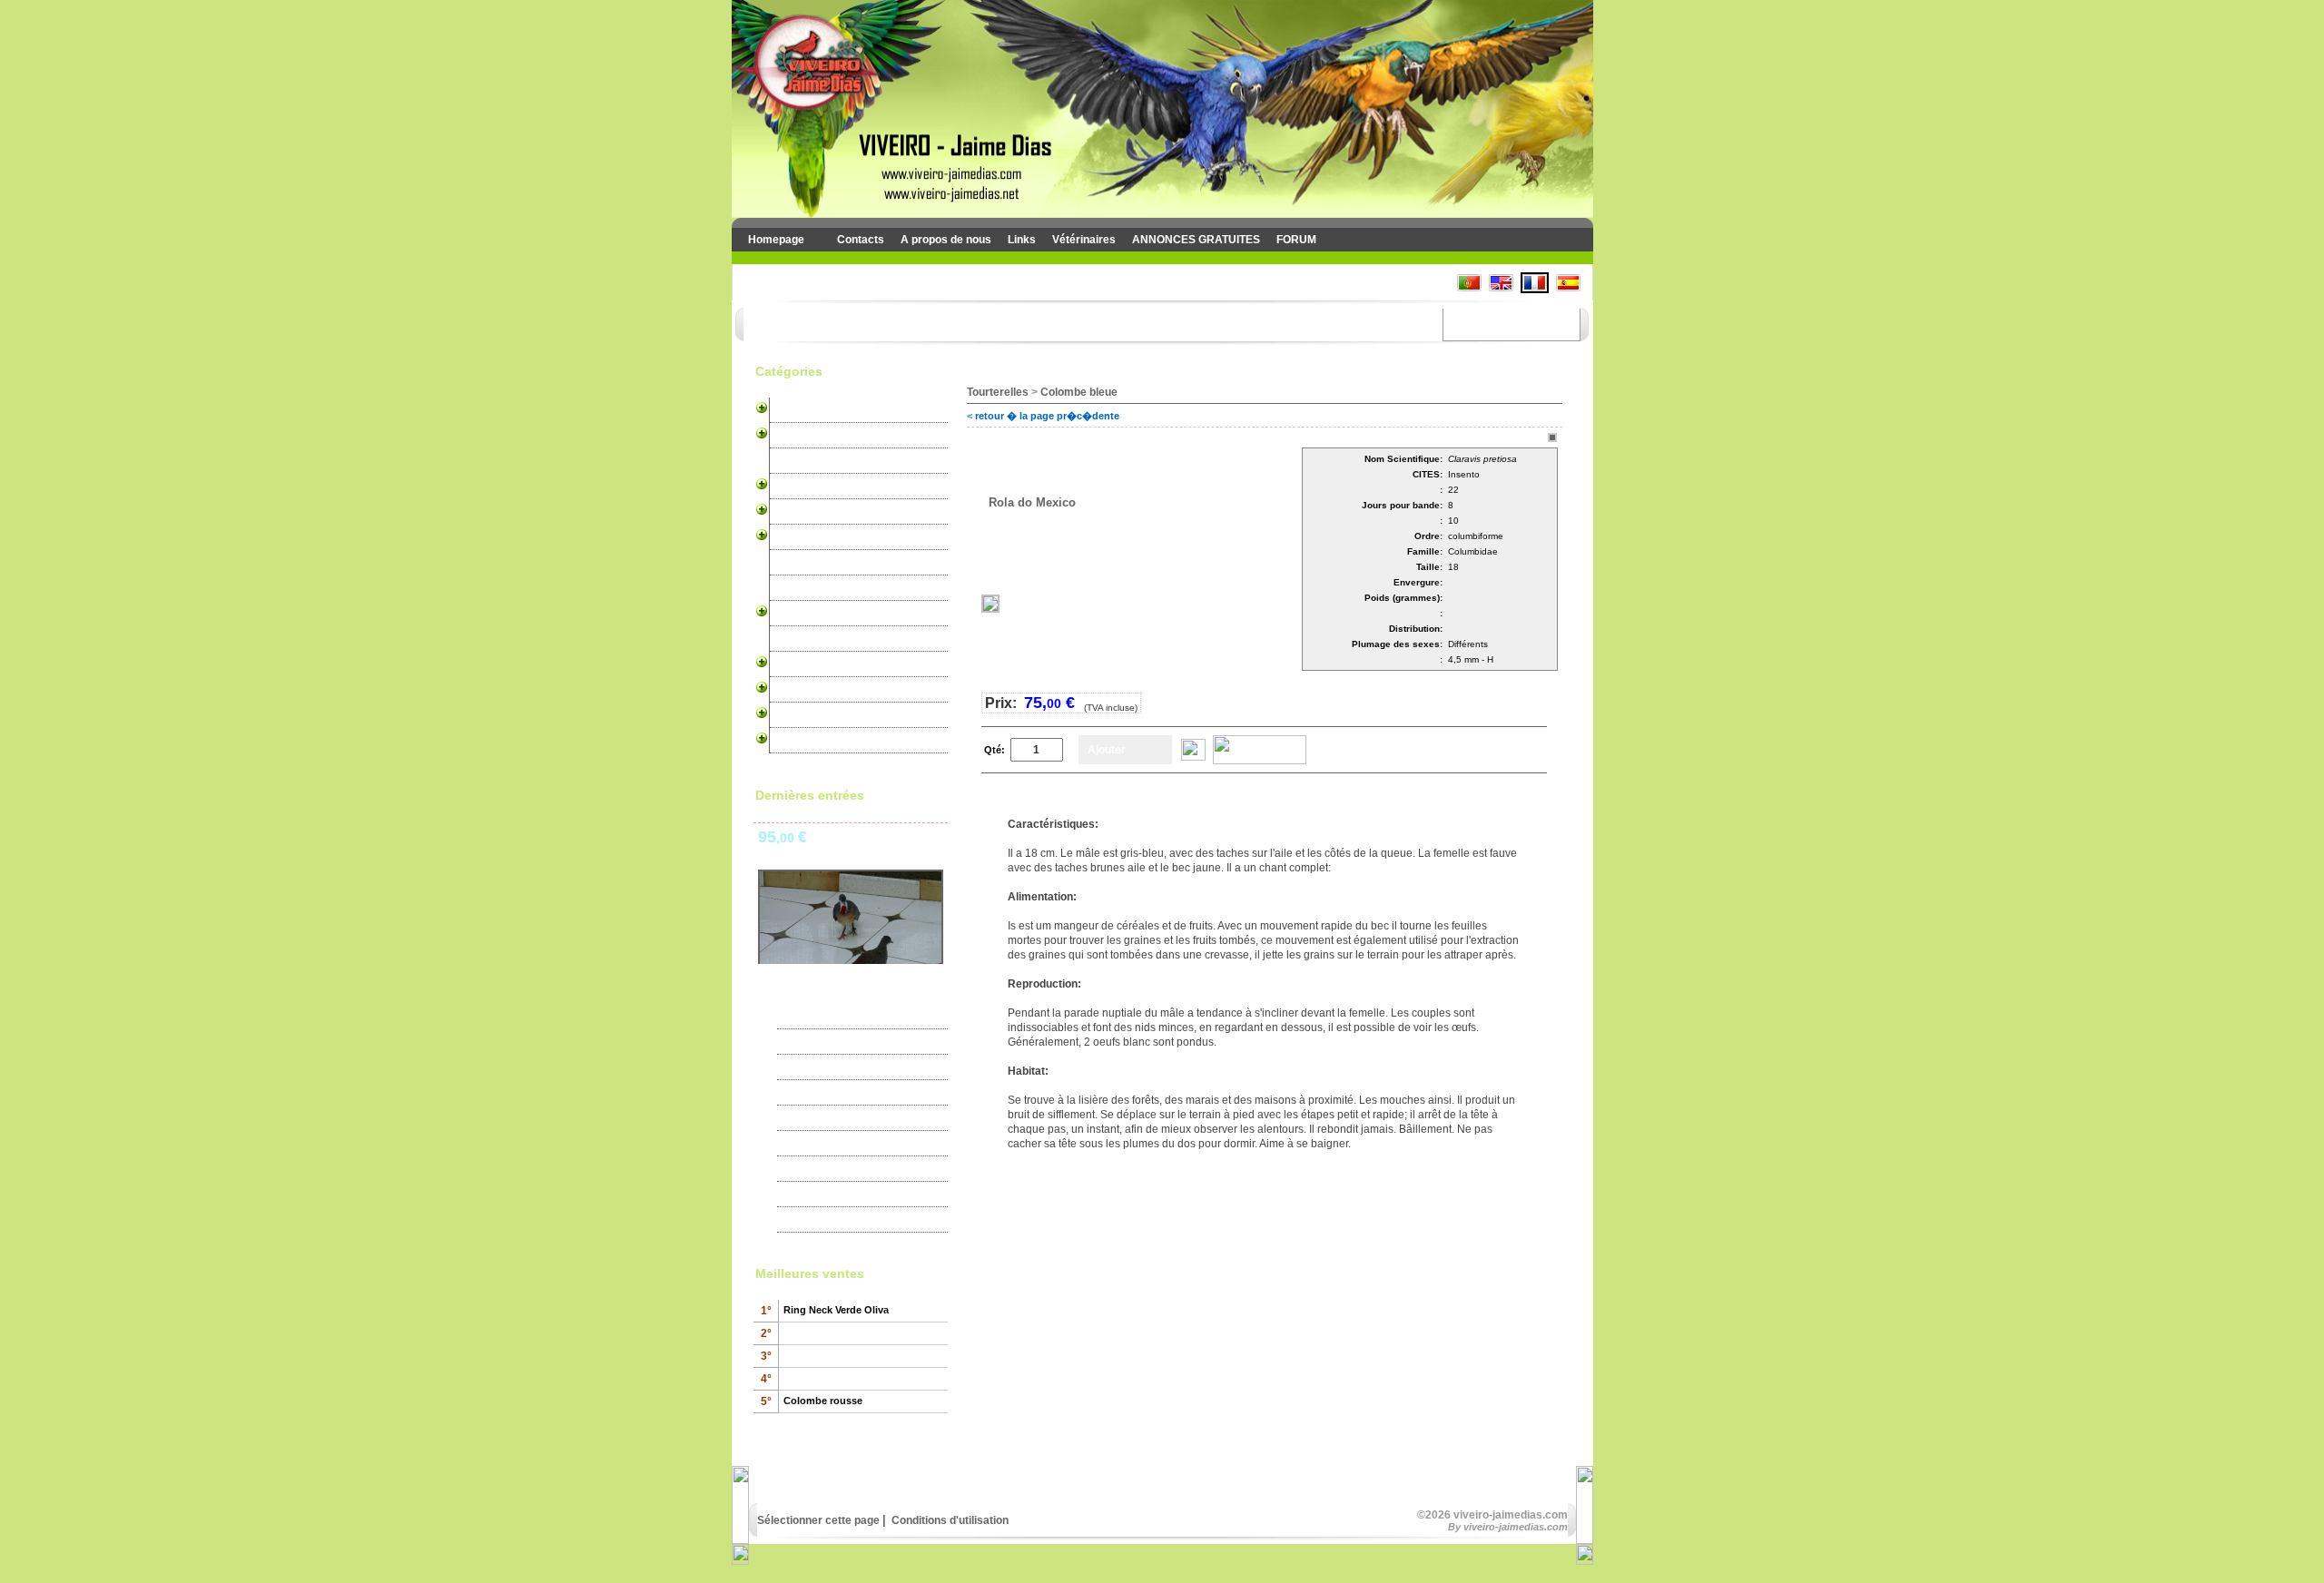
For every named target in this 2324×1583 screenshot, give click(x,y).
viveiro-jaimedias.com (1516, 1527)
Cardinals (798, 512)
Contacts (861, 240)
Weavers (797, 588)
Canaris (794, 410)
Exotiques (799, 461)
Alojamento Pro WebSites (839, 715)
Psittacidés (803, 487)
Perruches (801, 436)
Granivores (803, 563)
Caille (788, 664)
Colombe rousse (823, 1401)
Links (1022, 240)
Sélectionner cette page (818, 1520)
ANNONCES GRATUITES (1196, 240)
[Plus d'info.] (1193, 757)
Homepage (776, 240)
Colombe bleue (1079, 392)
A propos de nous (946, 240)
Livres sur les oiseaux (831, 741)
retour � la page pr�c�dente (1047, 416)
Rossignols (803, 537)
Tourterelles (804, 614)
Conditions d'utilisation (949, 1520)
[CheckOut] (1260, 761)
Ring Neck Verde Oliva (836, 1310)
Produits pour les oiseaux (839, 690)
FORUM (1296, 240)
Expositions (818, 1042)
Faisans (794, 639)
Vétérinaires (1084, 240)
